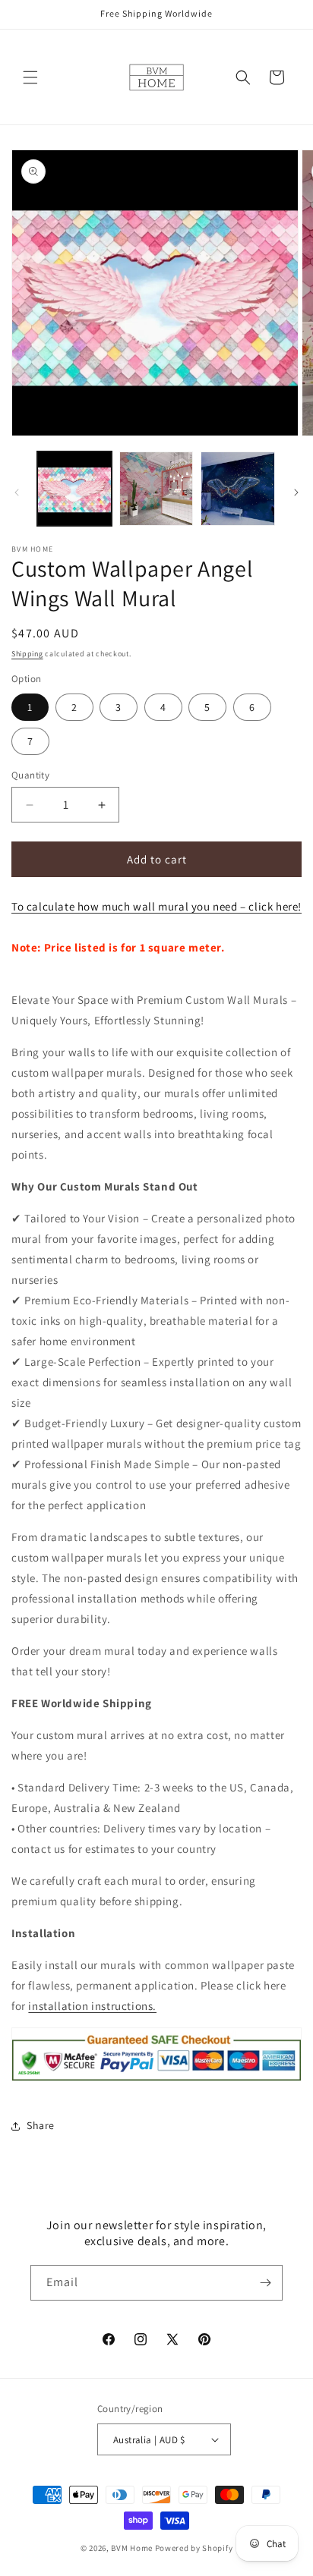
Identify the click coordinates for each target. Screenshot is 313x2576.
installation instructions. (92, 2006)
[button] (30, 77)
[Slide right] (296, 492)
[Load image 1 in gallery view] (74, 489)
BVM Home (132, 2548)
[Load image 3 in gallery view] (238, 489)
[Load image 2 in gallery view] (156, 489)
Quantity (30, 775)
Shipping (27, 654)
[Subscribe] (265, 2283)
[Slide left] (17, 492)
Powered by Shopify (194, 2548)
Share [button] (41, 2125)
